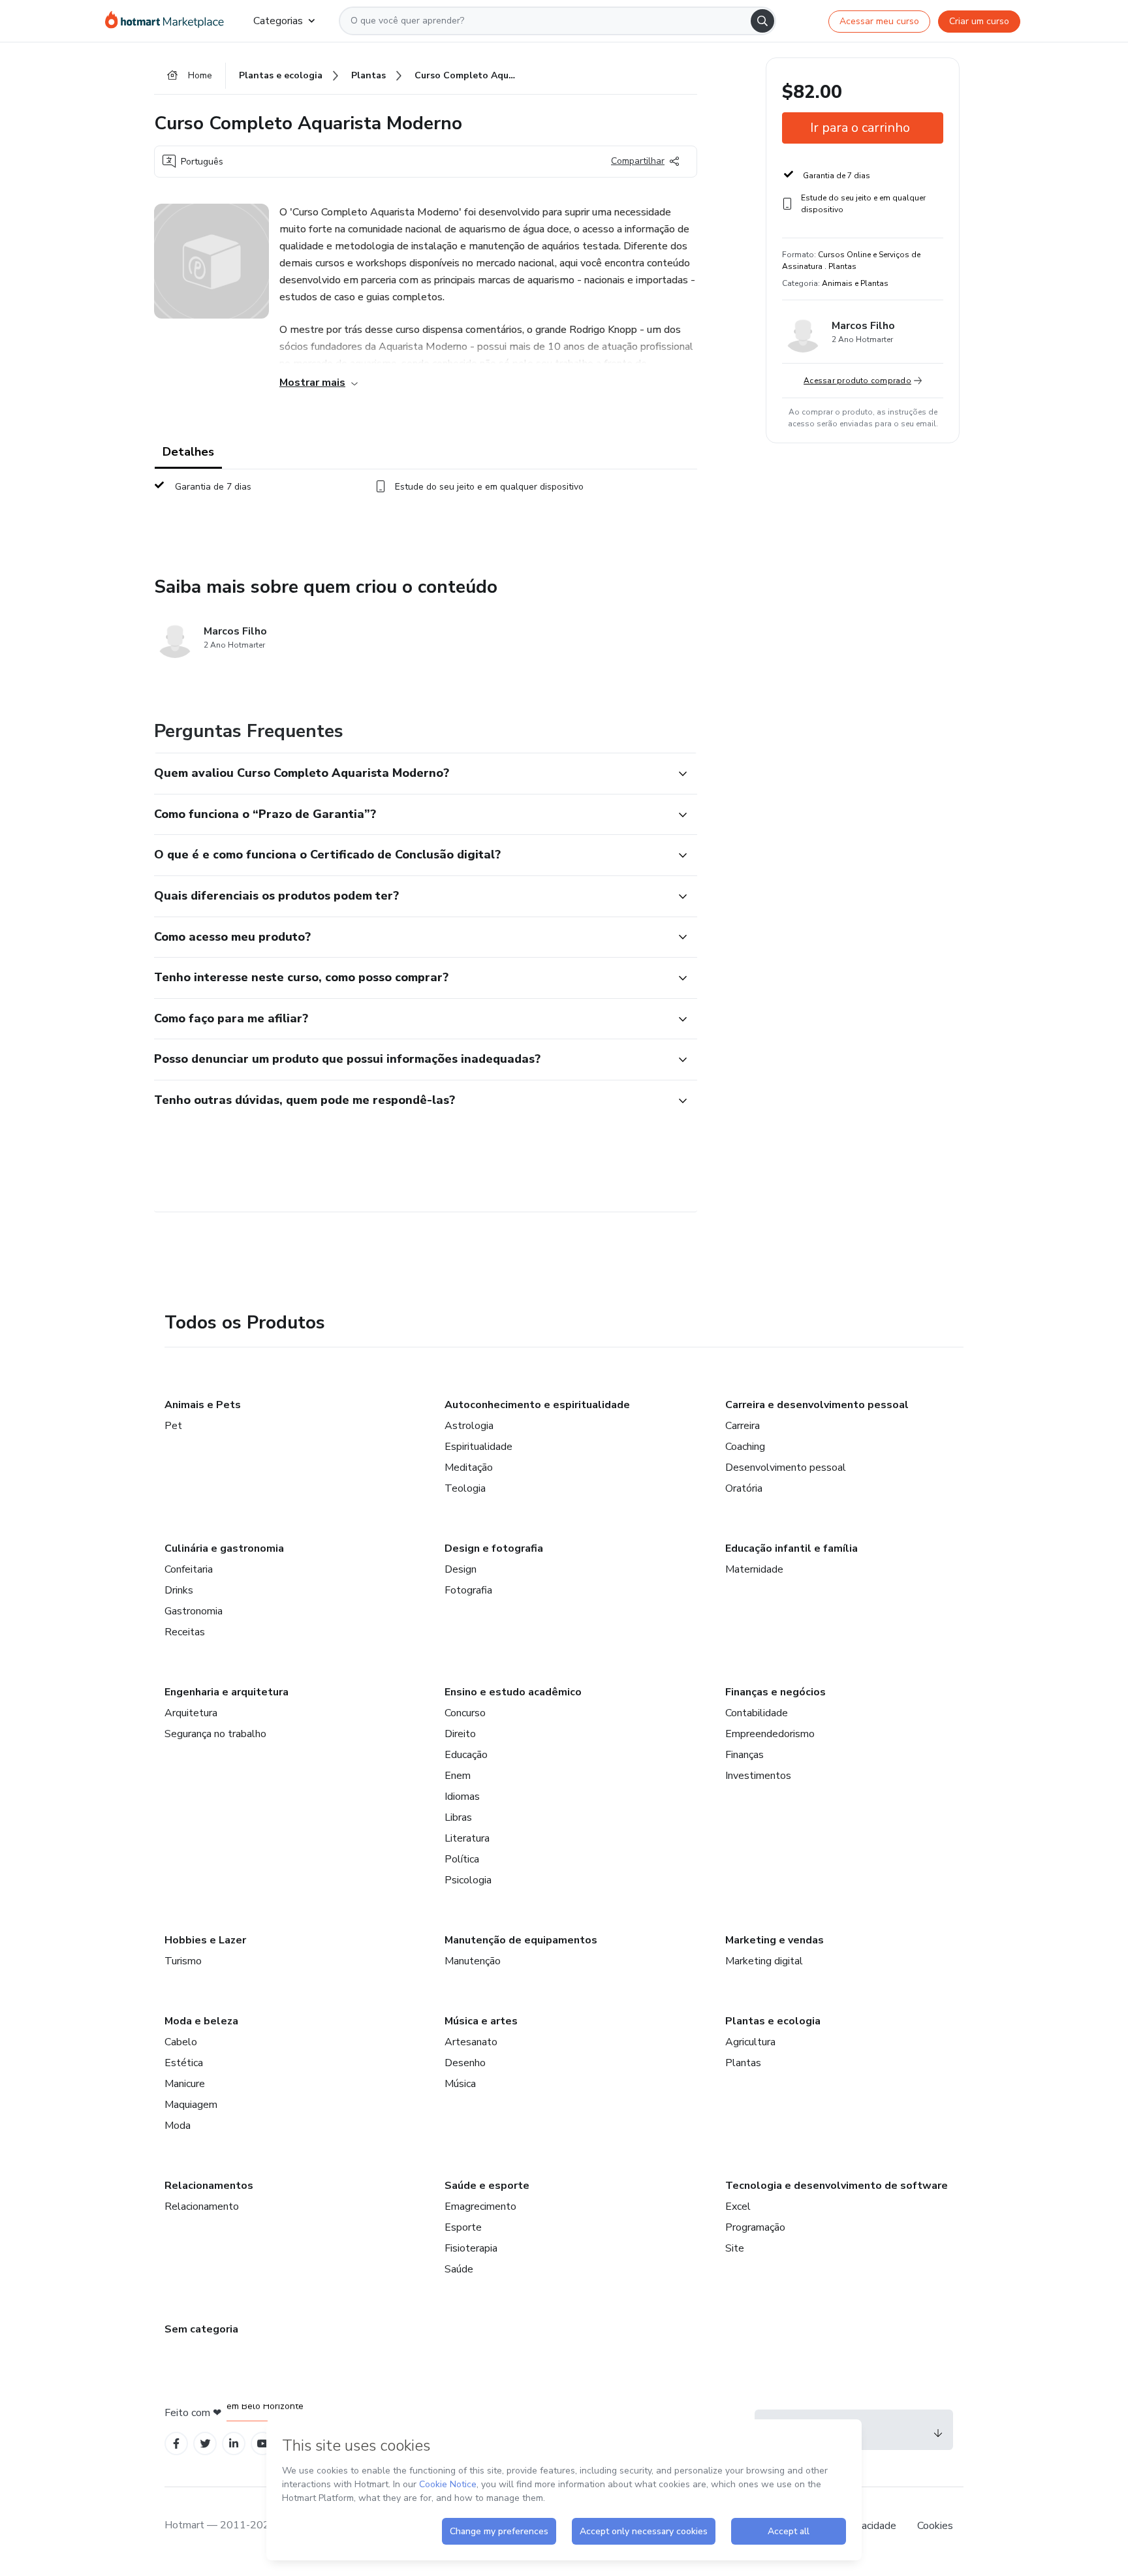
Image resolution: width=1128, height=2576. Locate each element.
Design (461, 1569)
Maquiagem (191, 2105)
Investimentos (758, 1776)
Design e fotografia (494, 1548)
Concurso (465, 1713)
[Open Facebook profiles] (176, 2444)
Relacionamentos (209, 2186)
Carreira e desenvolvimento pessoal (817, 1405)
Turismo (183, 1961)
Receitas (185, 1632)
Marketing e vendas (775, 1940)
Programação (755, 2227)
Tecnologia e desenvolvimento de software (837, 2186)
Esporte (463, 2227)
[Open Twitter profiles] (205, 2444)
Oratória (744, 1488)
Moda (178, 2126)
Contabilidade (757, 1713)
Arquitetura (191, 1713)
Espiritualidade (478, 1447)
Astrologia (469, 1426)
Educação (466, 1755)
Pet (173, 1426)
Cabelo (181, 2042)
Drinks (179, 1590)
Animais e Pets (203, 1405)
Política (462, 1859)
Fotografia (468, 1590)
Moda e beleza (201, 2021)
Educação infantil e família (791, 1548)
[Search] (762, 21)
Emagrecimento (480, 2207)
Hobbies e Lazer (205, 1940)
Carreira (743, 1426)
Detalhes (188, 452)
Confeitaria (189, 1569)
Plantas (743, 2063)
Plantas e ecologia (773, 2021)
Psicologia (468, 1880)
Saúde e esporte (487, 2186)
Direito (460, 1734)
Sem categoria (201, 2329)
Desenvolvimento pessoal (786, 1468)
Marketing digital (764, 1961)
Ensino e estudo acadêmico (513, 1692)
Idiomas (462, 1797)
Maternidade (754, 1569)
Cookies (935, 2526)
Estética (184, 2063)
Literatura (467, 1838)
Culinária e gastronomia (224, 1548)
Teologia (465, 1488)
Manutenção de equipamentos (521, 1940)
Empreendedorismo (770, 1734)
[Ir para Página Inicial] (169, 21)
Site (735, 2248)
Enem (458, 1776)
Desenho (465, 2063)
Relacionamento (202, 2207)
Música (460, 2084)
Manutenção (473, 1961)
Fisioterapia (471, 2248)
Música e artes (481, 2021)
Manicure (185, 2084)
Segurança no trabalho (215, 1734)
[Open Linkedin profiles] (234, 2444)
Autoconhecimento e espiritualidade (537, 1405)
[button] (411, 774)
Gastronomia (194, 1611)
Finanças (744, 1755)
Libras (458, 1817)
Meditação (469, 1468)
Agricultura (750, 2042)
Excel (738, 2207)
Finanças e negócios (775, 1692)
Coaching (745, 1447)
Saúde (459, 2269)
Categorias (278, 21)
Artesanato (471, 2042)
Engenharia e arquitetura (227, 1692)
